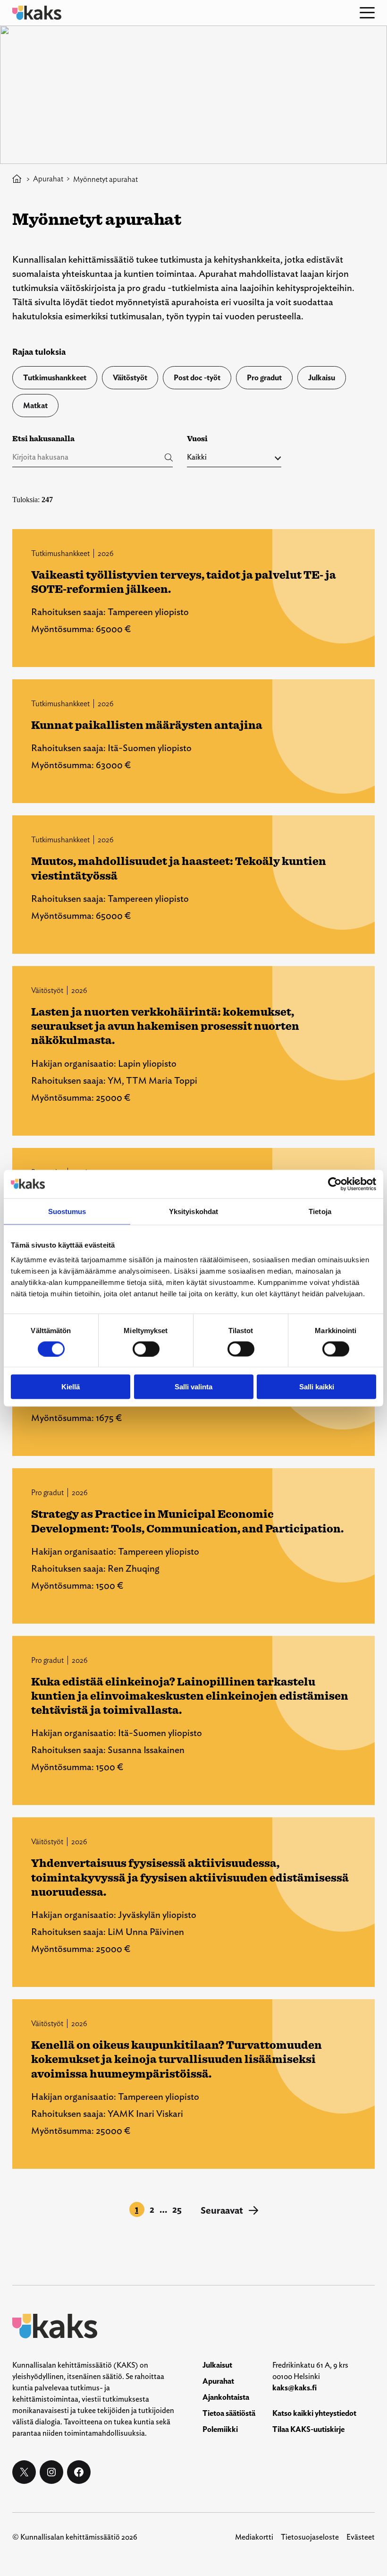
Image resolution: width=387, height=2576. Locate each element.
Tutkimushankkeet (55, 378)
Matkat (35, 406)
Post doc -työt (197, 378)
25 (177, 2209)
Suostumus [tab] (67, 1211)
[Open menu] (367, 13)
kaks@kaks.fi (294, 2388)
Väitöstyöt (130, 378)
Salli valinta (193, 1387)
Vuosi (197, 439)
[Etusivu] (17, 179)
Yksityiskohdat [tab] (193, 1211)
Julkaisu (322, 378)
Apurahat (48, 179)
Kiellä (71, 1387)
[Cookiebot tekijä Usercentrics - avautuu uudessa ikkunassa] (335, 1184)
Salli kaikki (317, 1387)
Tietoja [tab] (320, 1211)
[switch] (146, 1349)
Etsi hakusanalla (43, 439)
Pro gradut (264, 378)
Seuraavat (229, 2210)
